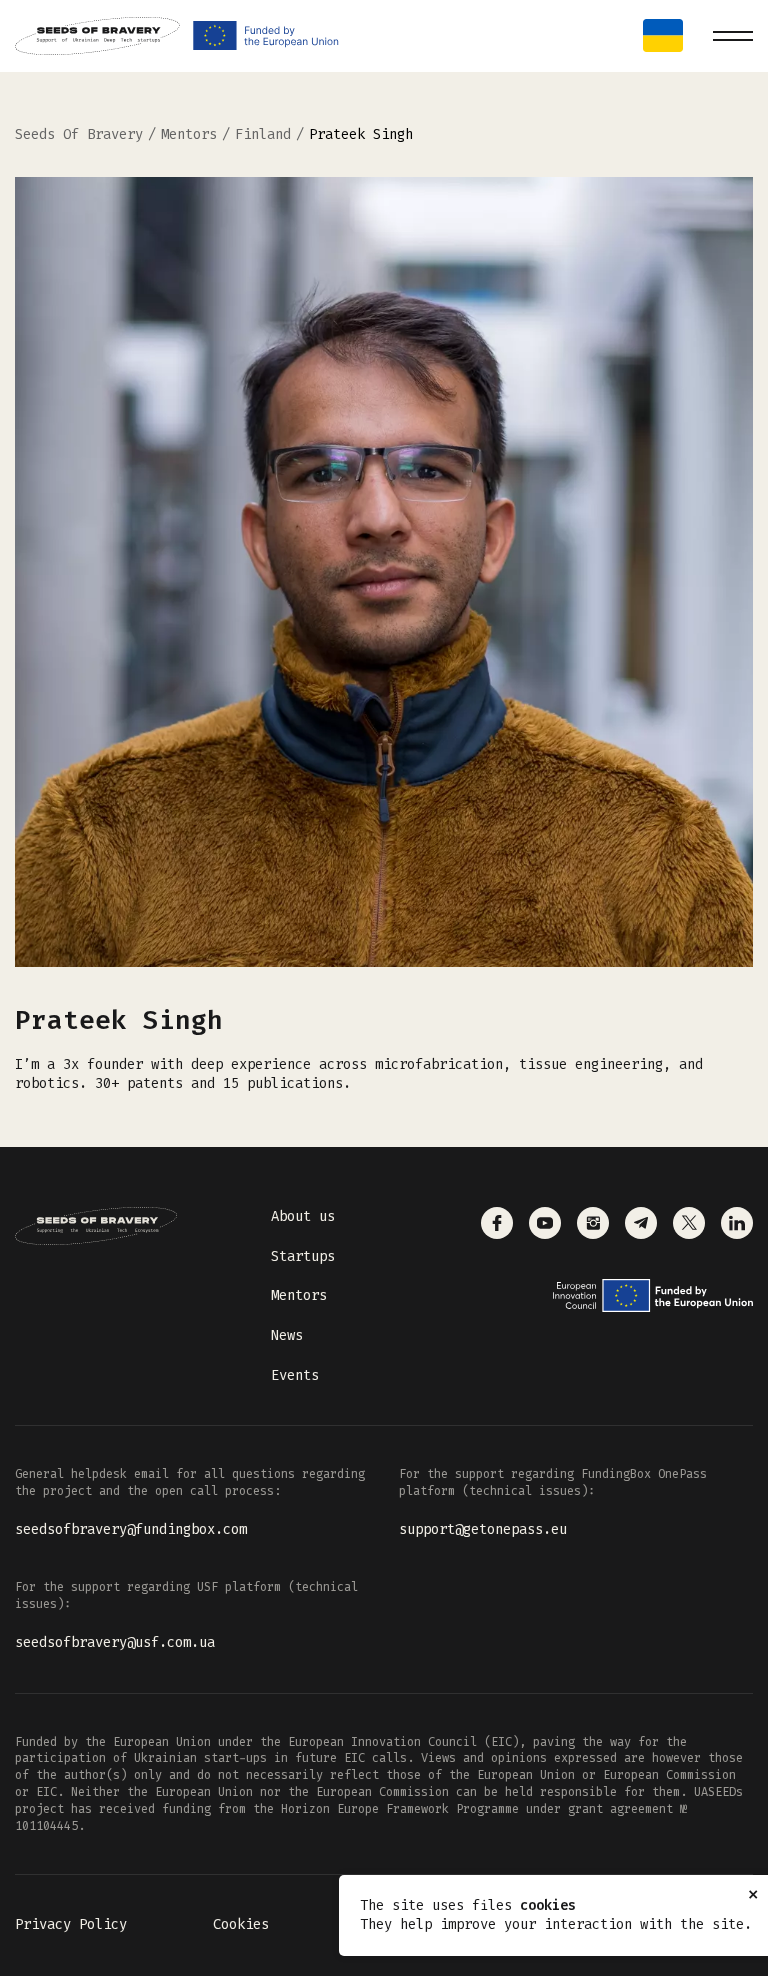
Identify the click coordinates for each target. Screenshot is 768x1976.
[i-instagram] (593, 1223)
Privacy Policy (71, 1924)
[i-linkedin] (737, 1223)
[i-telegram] (641, 1223)
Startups (303, 1256)
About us (303, 1216)
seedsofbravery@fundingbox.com (131, 1529)
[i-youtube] (545, 1223)
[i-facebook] (497, 1223)
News (287, 1335)
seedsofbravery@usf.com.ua (115, 1642)
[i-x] (689, 1223)
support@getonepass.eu (483, 1529)
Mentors (299, 1295)
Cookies (241, 1924)
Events (295, 1375)
